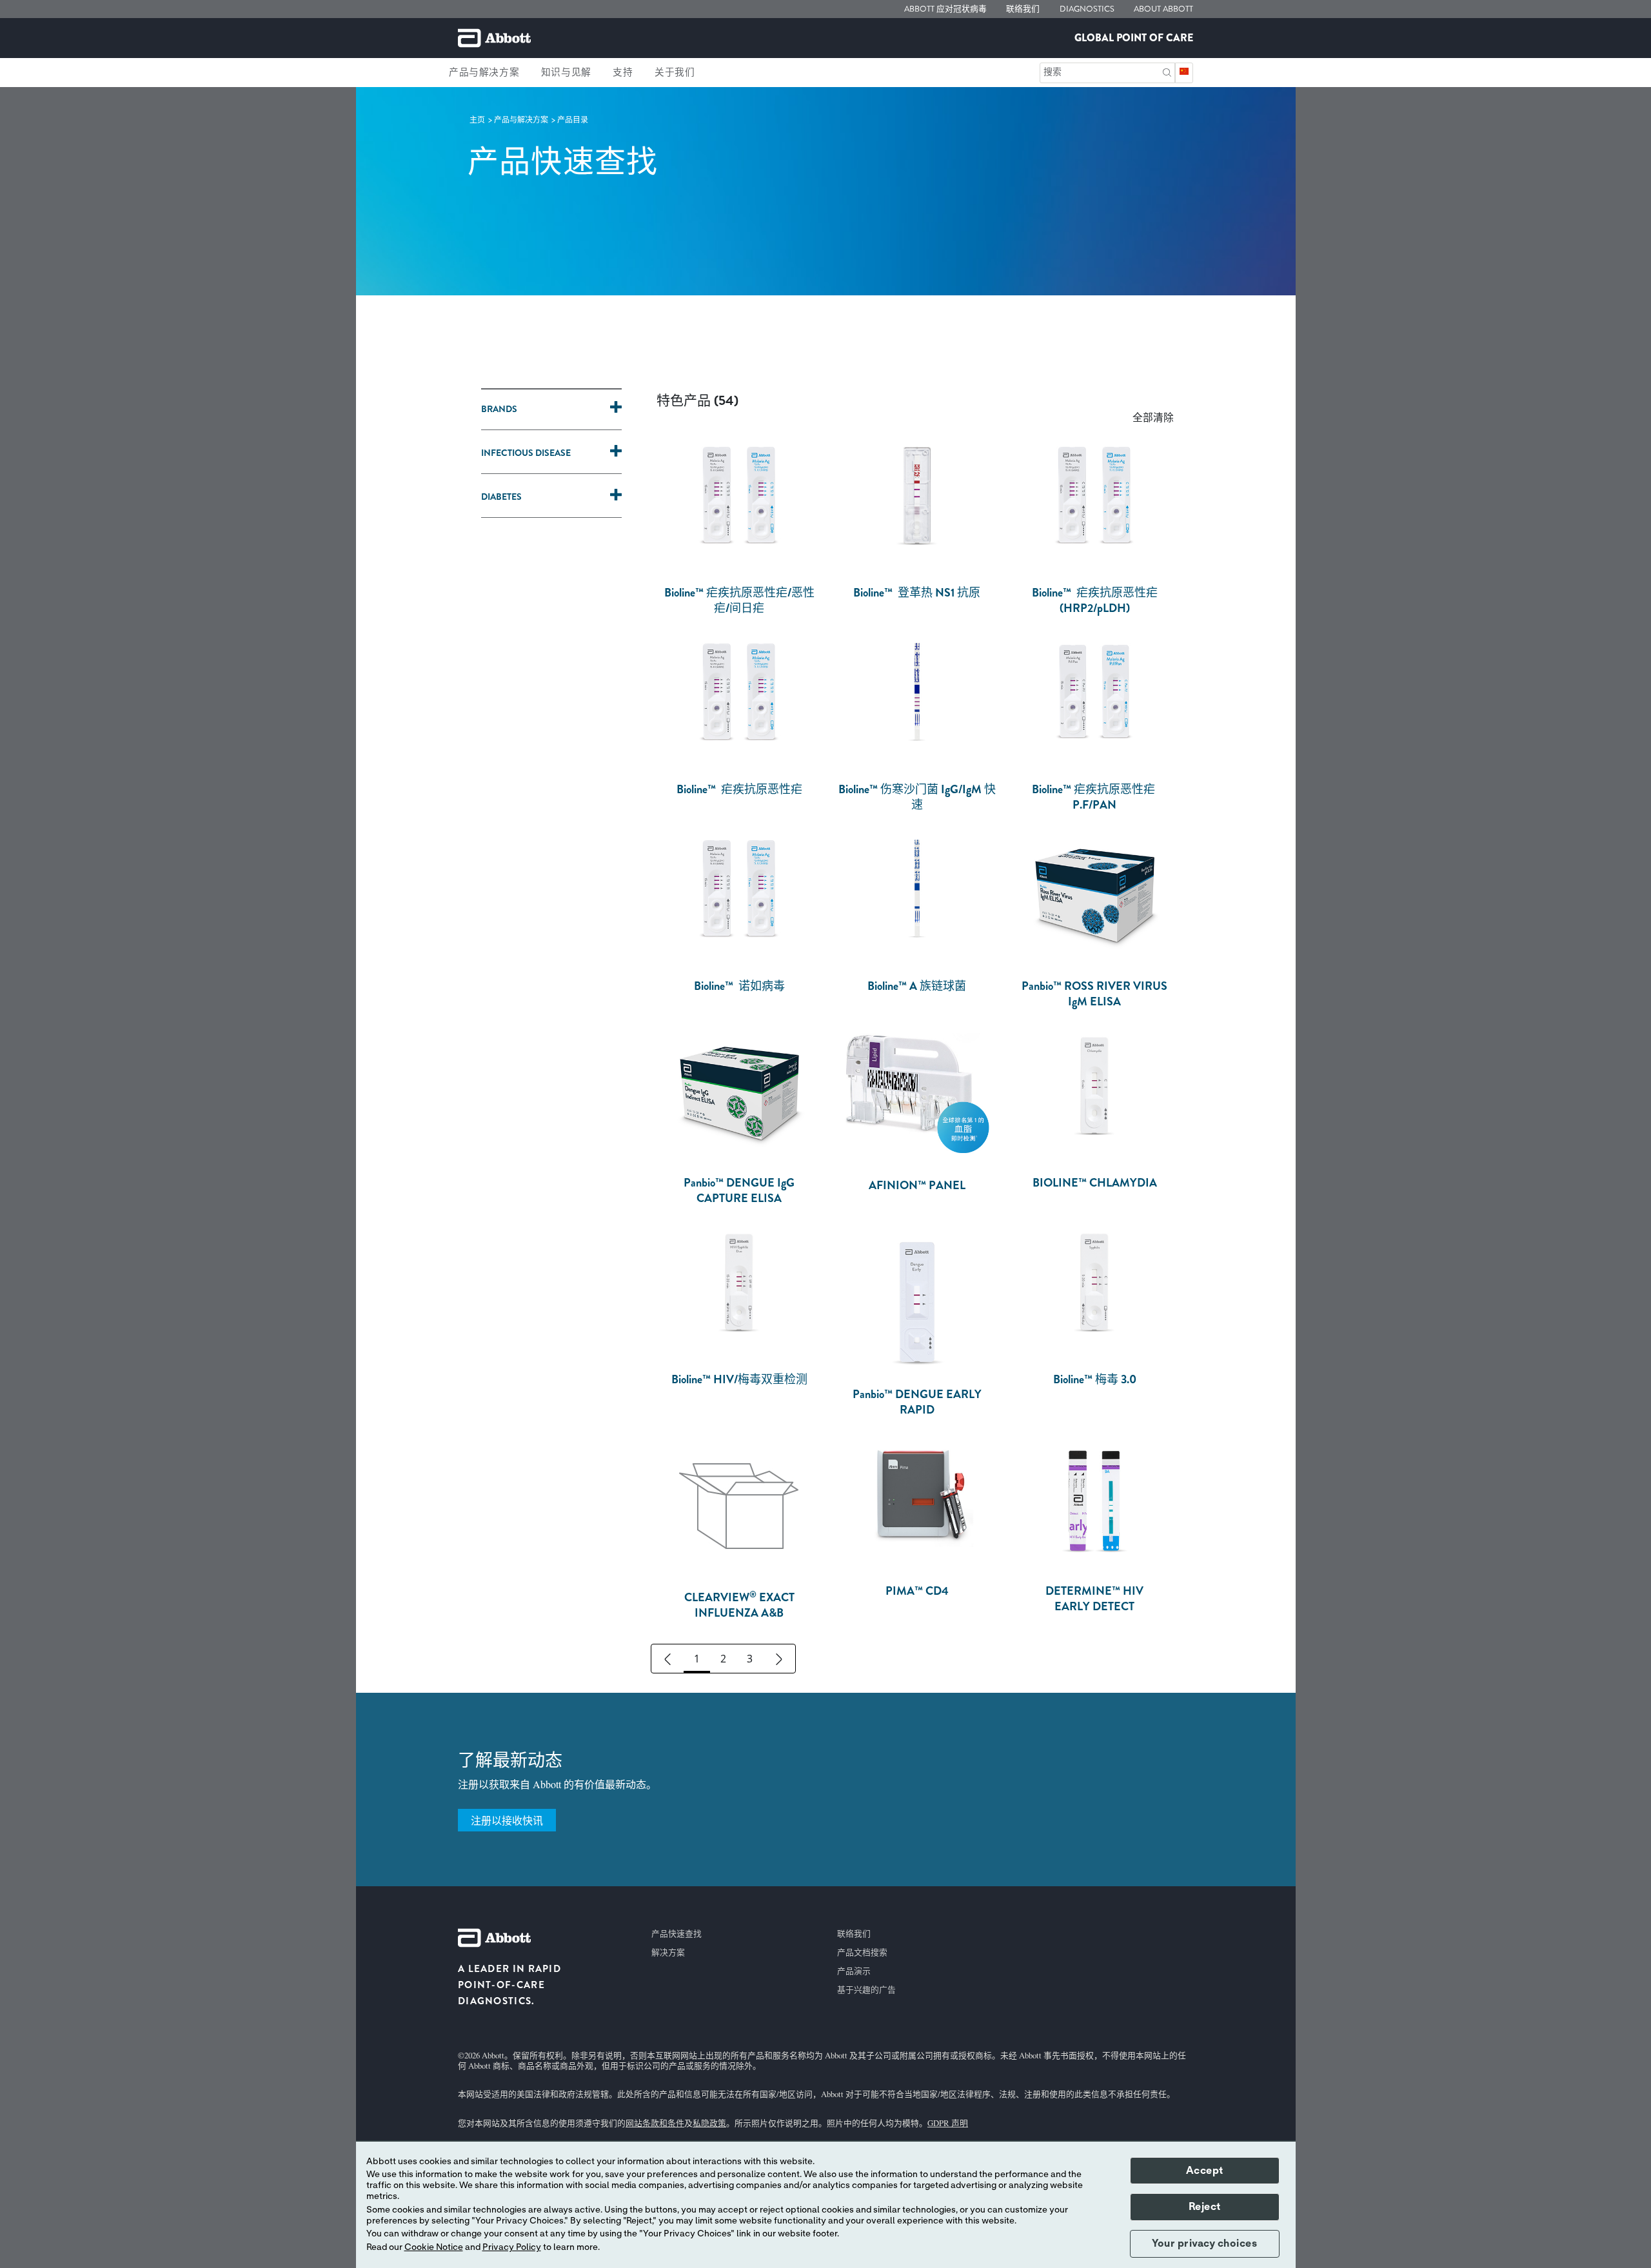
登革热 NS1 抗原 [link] (917, 593)
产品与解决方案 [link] (484, 72)
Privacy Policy (512, 2247)
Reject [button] (1205, 2207)
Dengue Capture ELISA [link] (739, 1190)
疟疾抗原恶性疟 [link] (739, 789)
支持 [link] (623, 72)
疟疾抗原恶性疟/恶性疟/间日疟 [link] (739, 600)
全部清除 (1153, 417)
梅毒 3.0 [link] (1095, 1379)
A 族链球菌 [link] (917, 986)
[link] (478, 120)
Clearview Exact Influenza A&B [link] (739, 1605)
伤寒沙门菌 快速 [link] (917, 797)
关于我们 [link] (675, 72)
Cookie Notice (434, 2247)
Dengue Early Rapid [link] (917, 1402)
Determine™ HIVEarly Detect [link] (1094, 1599)
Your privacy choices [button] (1204, 2243)
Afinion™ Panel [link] (917, 1185)
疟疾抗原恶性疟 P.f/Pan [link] (1095, 797)
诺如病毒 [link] (739, 986)
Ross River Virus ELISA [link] (1094, 994)
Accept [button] (1205, 2171)
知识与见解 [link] (566, 72)
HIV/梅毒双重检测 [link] (739, 1379)
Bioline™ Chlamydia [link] (1095, 1183)
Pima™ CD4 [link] (917, 1591)
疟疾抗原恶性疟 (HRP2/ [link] (1095, 600)
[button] (1167, 71)
